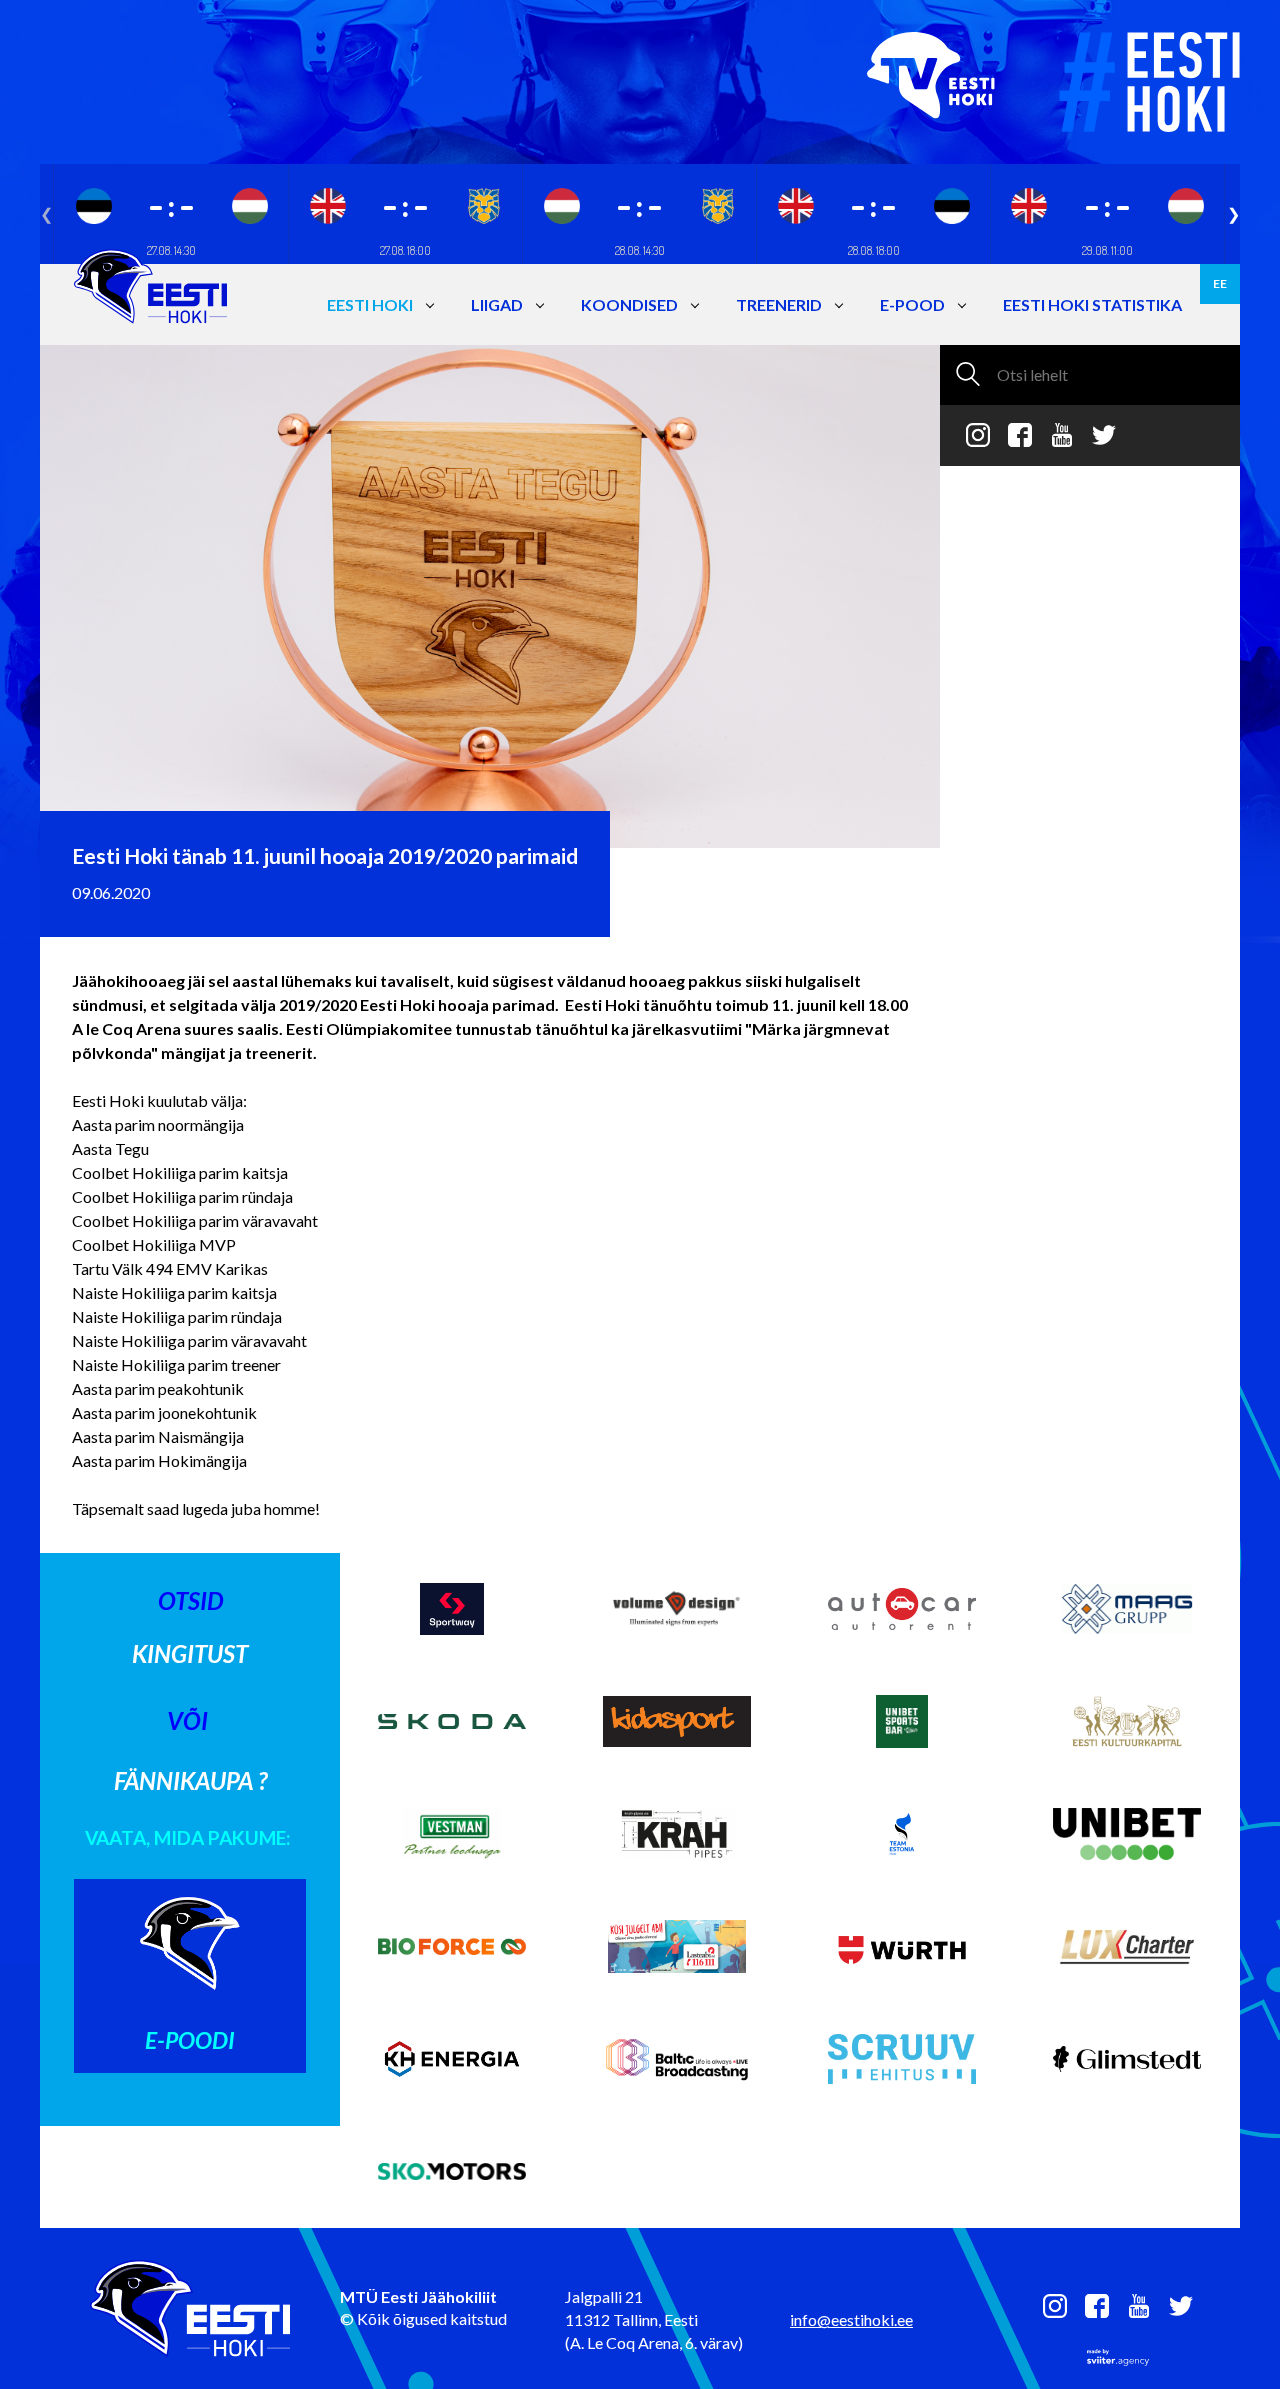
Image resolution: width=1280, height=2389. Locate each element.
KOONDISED (629, 304)
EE (1220, 283)
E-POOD (912, 304)
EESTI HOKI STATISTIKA (1092, 304)
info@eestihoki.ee (851, 2319)
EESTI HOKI (370, 304)
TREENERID (779, 304)
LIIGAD (497, 304)
